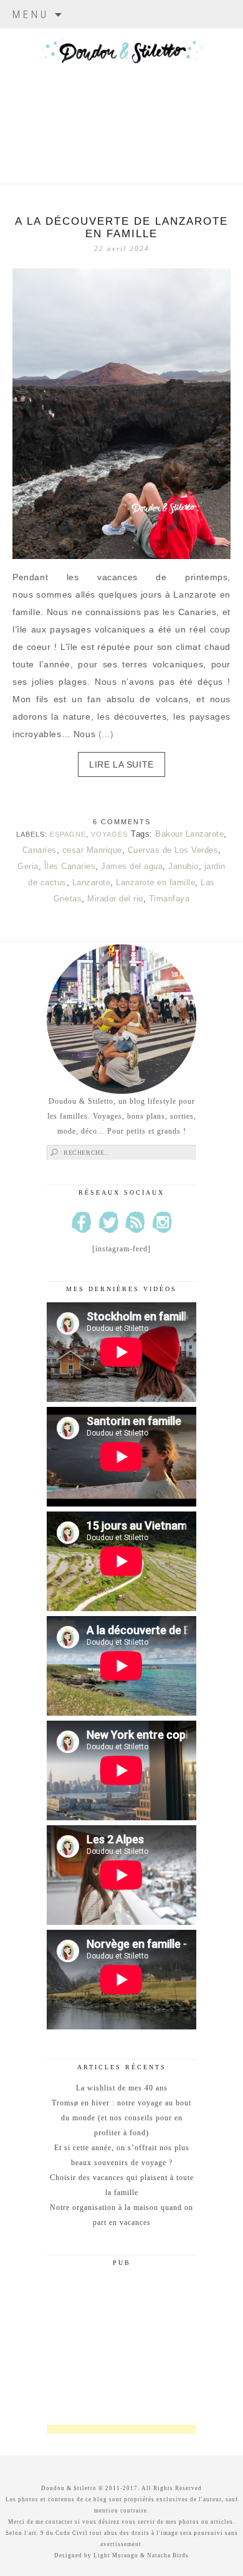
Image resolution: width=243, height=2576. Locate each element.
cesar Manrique (92, 850)
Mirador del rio (115, 899)
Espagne (68, 834)
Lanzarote (92, 882)
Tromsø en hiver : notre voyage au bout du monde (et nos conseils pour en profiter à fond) (121, 2118)
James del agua (132, 866)
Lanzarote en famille (155, 882)
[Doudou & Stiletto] (121, 90)
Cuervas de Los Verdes (173, 850)
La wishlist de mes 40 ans (122, 2088)
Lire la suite (121, 764)
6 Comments (122, 822)
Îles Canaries (70, 866)
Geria (28, 866)
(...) (106, 734)
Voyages (109, 834)
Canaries (40, 850)
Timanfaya (169, 899)
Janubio (183, 866)
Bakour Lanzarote (189, 834)
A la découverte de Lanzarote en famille (121, 228)
